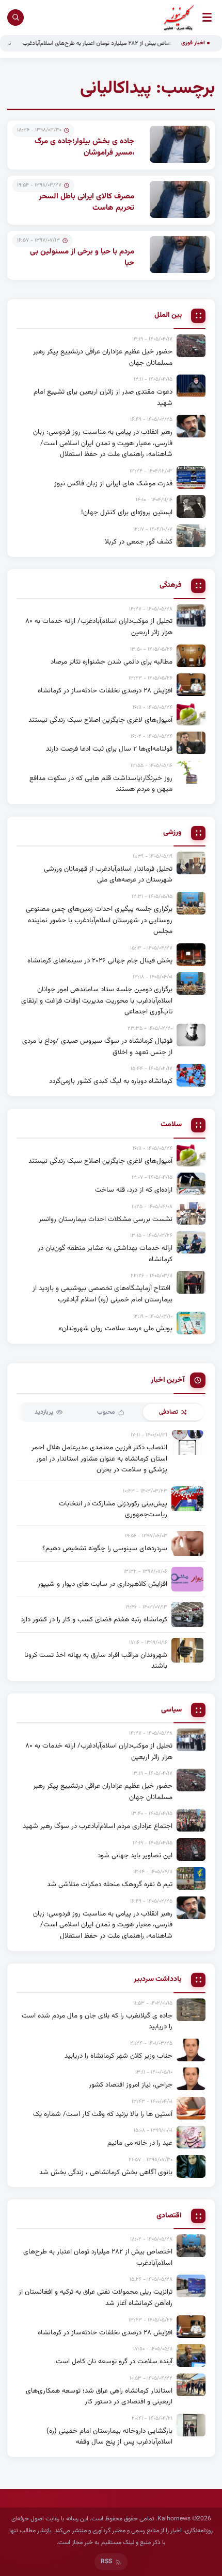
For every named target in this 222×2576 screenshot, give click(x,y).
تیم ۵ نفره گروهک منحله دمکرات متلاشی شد (110, 1884)
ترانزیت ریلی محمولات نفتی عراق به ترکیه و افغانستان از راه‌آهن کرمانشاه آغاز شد (96, 2298)
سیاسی (171, 1710)
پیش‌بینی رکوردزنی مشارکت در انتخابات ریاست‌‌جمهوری (113, 1509)
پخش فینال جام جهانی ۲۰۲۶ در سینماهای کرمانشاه (100, 961)
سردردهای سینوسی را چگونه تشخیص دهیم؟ (105, 1548)
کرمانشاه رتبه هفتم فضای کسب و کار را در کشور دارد (94, 1620)
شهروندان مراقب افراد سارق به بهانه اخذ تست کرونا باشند (96, 1661)
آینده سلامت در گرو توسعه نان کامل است (114, 2361)
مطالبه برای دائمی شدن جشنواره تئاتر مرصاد (112, 662)
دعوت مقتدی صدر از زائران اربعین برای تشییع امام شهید (103, 397)
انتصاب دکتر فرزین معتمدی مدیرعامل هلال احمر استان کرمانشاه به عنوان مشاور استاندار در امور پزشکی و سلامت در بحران (99, 1459)
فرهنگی (171, 586)
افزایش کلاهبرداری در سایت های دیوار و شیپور (102, 1584)
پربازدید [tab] (44, 1412)
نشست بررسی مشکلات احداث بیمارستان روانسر (106, 1219)
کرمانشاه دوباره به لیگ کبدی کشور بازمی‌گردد (111, 1081)
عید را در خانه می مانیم (140, 2143)
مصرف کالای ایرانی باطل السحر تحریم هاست (86, 202)
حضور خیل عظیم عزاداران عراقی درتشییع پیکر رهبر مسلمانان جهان (103, 357)
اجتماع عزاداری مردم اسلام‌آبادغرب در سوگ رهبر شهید (98, 1826)
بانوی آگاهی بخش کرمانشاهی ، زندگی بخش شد (106, 2172)
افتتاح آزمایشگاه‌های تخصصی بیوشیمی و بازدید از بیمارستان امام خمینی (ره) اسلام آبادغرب (102, 1294)
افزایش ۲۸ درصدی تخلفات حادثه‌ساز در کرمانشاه (105, 691)
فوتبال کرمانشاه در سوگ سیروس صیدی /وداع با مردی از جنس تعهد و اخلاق (97, 1047)
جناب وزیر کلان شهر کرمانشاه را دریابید (118, 2056)
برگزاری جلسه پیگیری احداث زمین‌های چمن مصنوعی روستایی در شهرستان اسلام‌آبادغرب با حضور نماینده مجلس (99, 920)
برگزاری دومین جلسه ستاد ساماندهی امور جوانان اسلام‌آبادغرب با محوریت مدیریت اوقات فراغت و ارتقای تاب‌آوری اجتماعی (97, 1001)
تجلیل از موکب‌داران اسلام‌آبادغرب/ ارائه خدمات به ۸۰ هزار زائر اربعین (99, 627)
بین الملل (168, 316)
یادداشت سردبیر (158, 1980)
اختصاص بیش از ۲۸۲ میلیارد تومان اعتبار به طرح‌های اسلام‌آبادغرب (119, 43)
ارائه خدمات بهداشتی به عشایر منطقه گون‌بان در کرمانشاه (105, 1254)
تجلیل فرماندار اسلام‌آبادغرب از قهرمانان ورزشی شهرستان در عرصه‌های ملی (108, 875)
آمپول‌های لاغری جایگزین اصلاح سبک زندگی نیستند (100, 720)
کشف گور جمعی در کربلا (139, 542)
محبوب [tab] (106, 1412)
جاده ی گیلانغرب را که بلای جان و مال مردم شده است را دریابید (97, 2021)
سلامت (171, 1125)
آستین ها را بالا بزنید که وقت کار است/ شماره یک (103, 2114)
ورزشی (172, 833)
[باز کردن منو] (207, 17)
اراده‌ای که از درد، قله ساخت (134, 1190)
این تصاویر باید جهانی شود (135, 1855)
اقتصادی (169, 2216)
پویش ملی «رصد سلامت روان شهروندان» (116, 1328)
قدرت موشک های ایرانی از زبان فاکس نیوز (113, 484)
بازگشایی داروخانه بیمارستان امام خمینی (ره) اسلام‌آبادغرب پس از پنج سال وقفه (109, 2437)
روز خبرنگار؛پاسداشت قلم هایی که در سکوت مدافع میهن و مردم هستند (101, 784)
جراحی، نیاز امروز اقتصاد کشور (131, 2085)
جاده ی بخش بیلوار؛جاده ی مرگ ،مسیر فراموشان (84, 147)
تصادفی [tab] (169, 1412)
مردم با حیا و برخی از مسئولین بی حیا (82, 258)
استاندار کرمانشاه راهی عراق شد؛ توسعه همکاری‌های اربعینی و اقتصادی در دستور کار (99, 2396)
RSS (106, 2562)
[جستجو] (15, 18)
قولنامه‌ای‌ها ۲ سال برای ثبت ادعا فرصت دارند (109, 749)
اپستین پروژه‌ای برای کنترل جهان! (127, 512)
